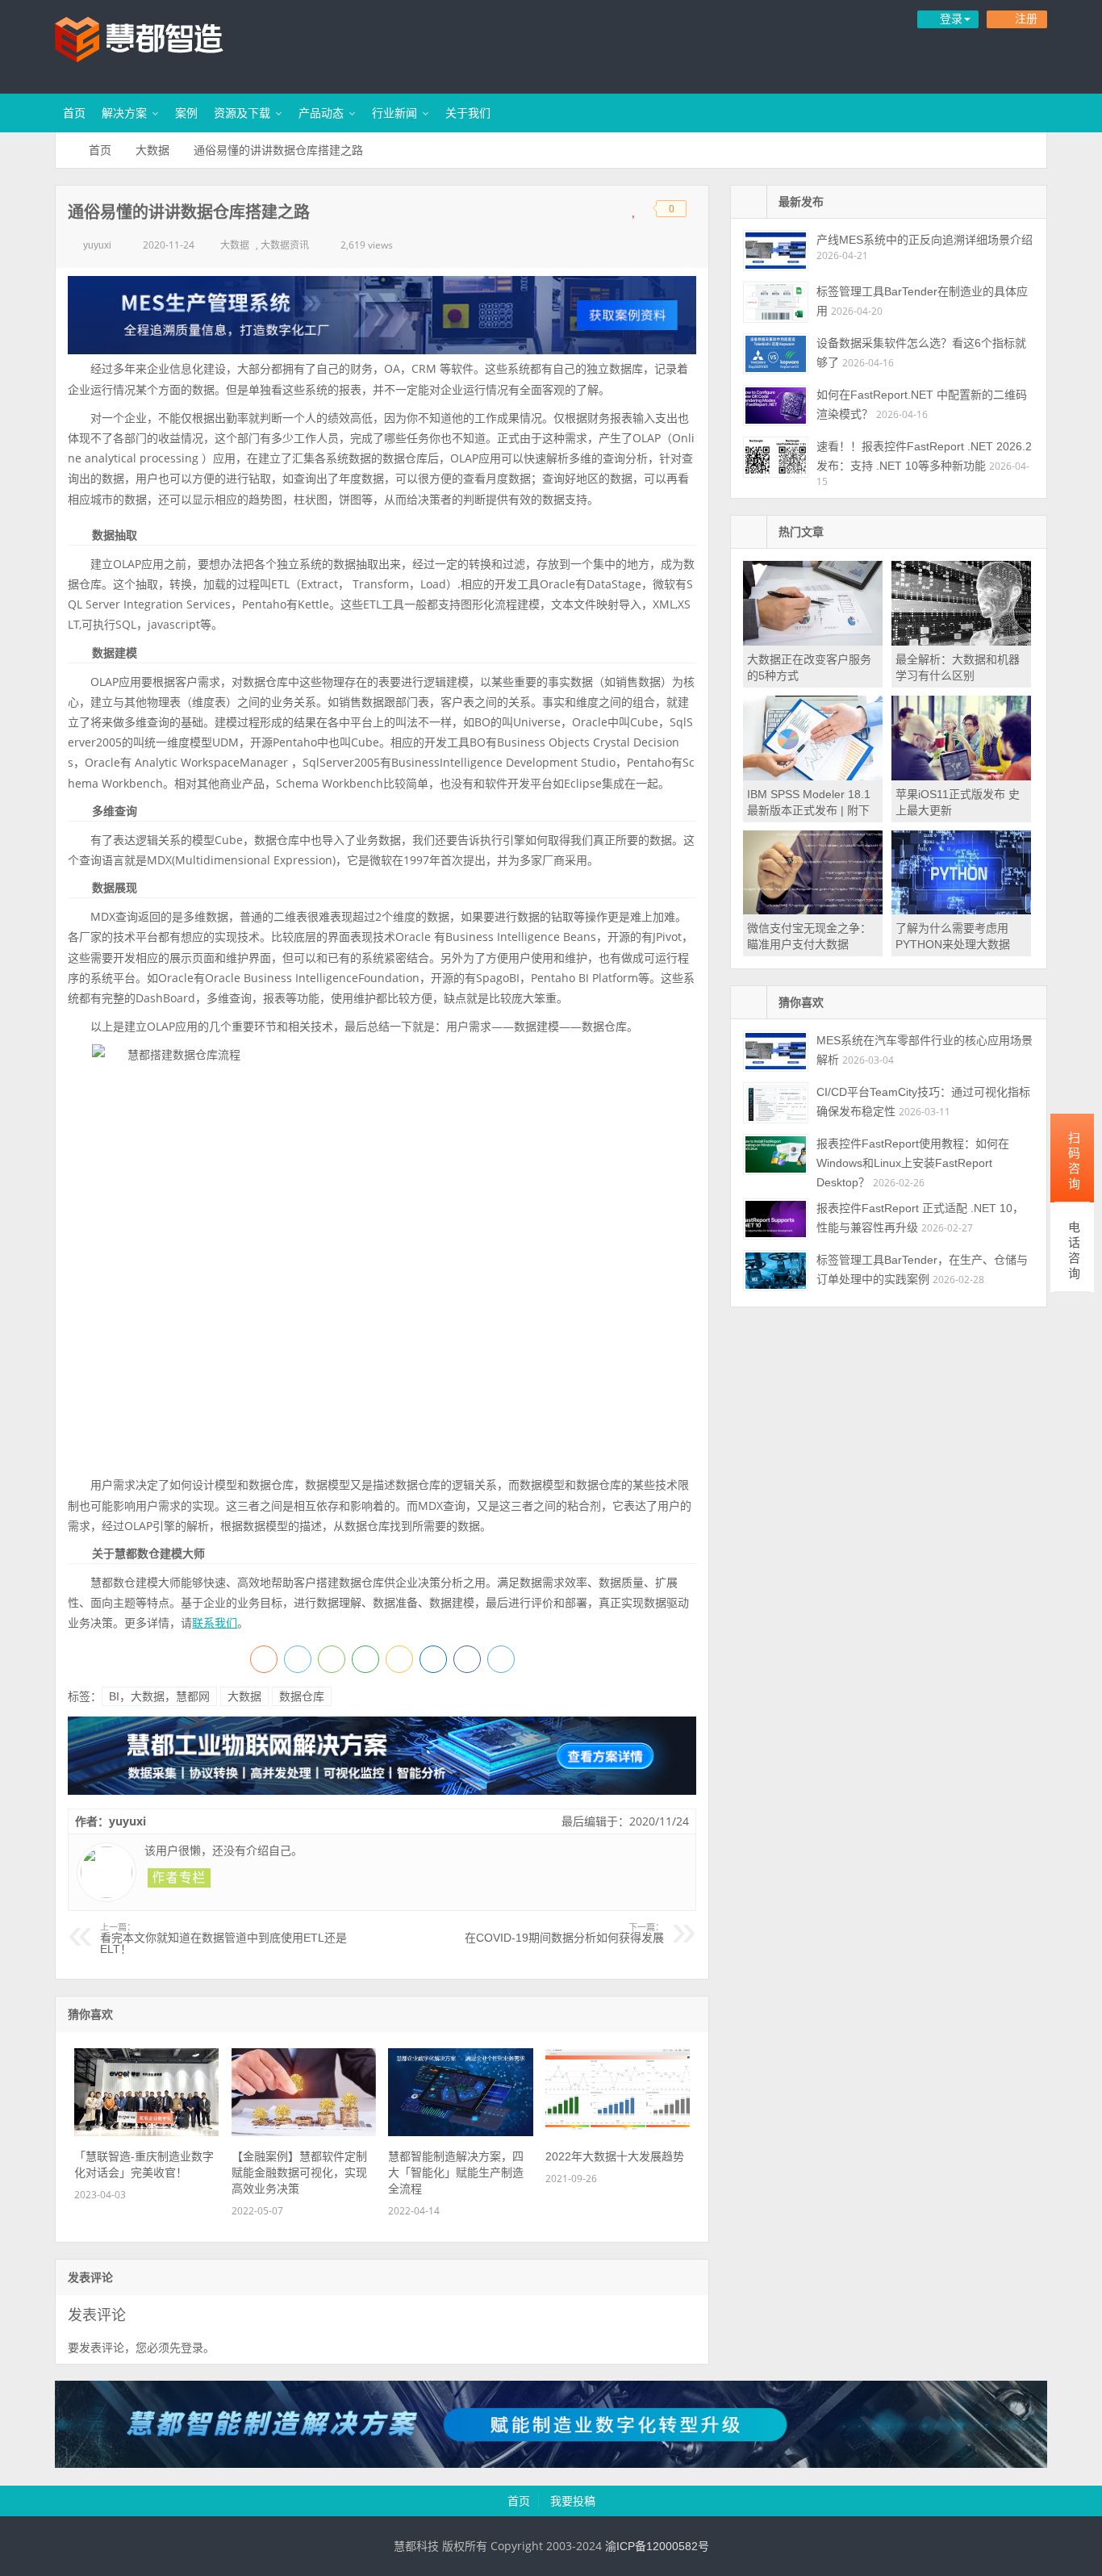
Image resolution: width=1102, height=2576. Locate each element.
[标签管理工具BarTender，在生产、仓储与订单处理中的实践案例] (776, 1271)
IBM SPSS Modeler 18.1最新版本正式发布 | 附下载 (809, 810)
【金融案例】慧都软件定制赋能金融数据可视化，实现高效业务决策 (299, 2172)
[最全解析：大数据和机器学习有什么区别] (961, 642)
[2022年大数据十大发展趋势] (618, 2132)
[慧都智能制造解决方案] (551, 2464)
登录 (192, 2348)
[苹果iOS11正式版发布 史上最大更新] (961, 776)
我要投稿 (573, 2501)
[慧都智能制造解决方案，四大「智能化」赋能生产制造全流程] (460, 2132)
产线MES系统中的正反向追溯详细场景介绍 (925, 240)
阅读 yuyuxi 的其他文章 (179, 1878)
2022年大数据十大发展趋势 (615, 2156)
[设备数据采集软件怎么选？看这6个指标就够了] (776, 354)
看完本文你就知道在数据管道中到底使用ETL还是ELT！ (223, 1939)
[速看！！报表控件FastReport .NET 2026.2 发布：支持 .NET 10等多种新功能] (776, 457)
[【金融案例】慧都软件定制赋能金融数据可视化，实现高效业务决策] (304, 2132)
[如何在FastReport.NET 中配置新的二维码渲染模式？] (776, 406)
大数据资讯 (285, 245)
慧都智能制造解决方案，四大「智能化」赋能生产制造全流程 (456, 2172)
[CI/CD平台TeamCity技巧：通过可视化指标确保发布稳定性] (776, 1103)
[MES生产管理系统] (382, 315)
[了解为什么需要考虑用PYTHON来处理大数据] (961, 910)
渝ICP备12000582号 (657, 2546)
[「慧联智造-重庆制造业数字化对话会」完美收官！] (146, 2132)
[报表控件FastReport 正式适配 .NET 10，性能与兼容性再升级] (776, 1219)
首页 (74, 113)
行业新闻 (394, 113)
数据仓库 (302, 1696)
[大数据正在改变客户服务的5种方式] (813, 642)
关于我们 (468, 113)
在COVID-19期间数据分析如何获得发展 (564, 1934)
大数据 (152, 150)
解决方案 (124, 113)
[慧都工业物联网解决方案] (382, 1791)
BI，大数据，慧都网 (159, 1696)
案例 (186, 113)
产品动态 (321, 113)
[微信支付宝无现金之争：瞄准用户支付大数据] (813, 910)
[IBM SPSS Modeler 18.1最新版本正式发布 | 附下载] (813, 776)
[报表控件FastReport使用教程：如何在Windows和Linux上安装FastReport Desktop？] (776, 1154)
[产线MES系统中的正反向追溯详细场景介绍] (776, 251)
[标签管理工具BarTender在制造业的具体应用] (776, 302)
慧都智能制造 (160, 44)
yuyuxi (97, 245)
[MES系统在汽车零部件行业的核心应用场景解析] (776, 1051)
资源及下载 (242, 113)
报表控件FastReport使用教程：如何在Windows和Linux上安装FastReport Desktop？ (913, 1163)
